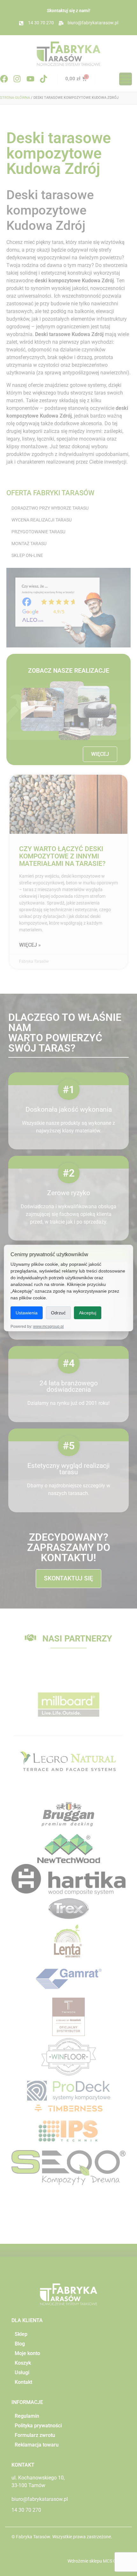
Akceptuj (88, 1313)
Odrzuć (58, 1313)
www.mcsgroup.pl (48, 1327)
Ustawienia (27, 1313)
